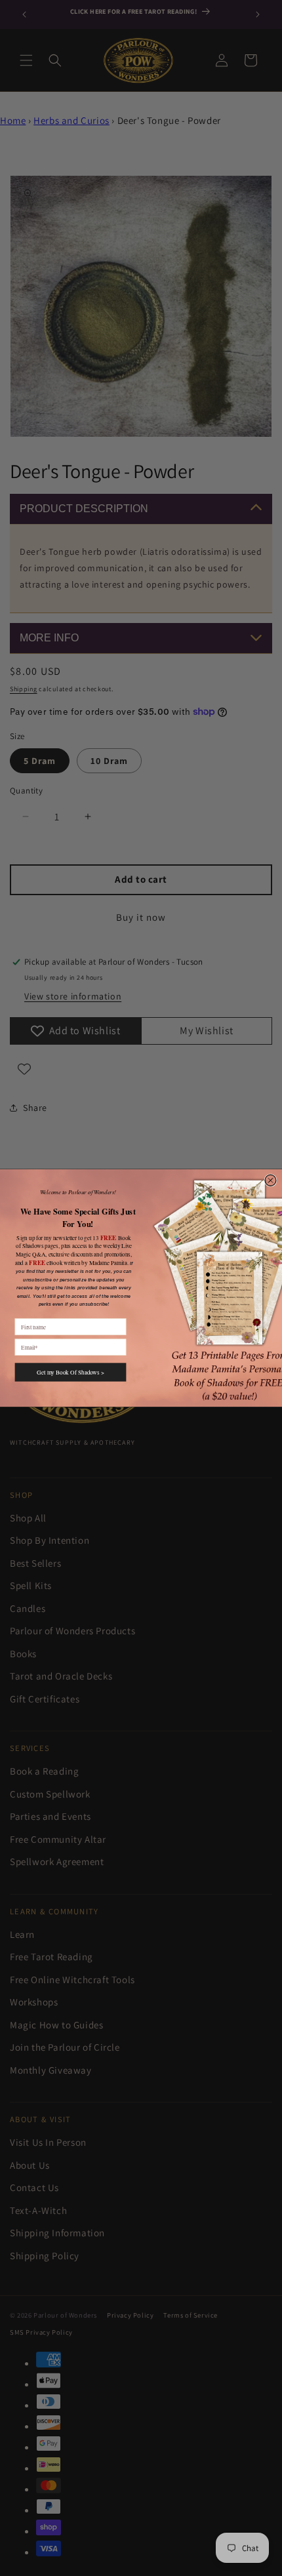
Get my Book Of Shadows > (70, 1372)
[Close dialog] (271, 1180)
